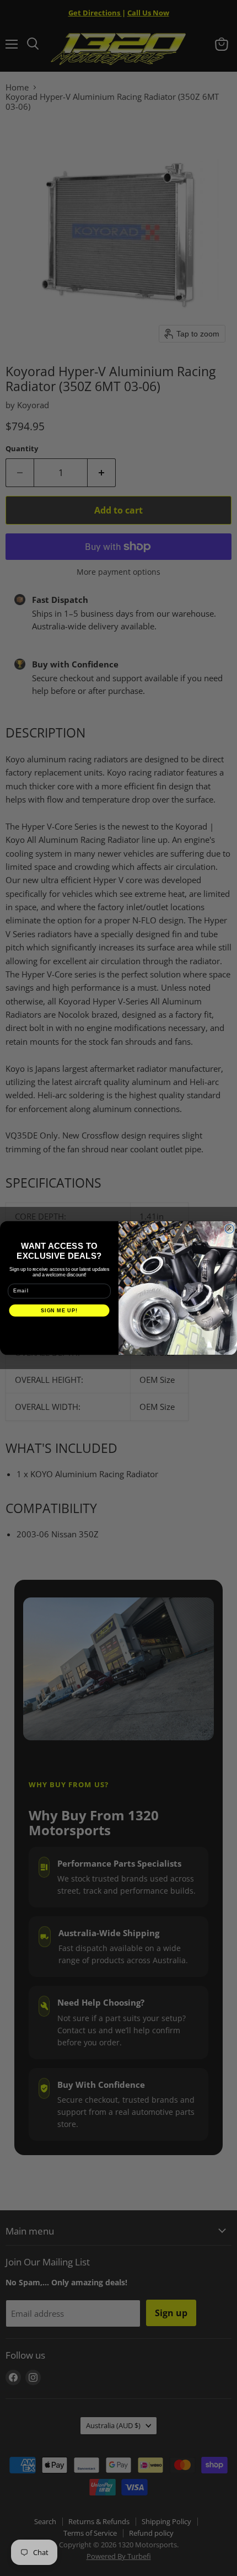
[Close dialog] (230, 1229)
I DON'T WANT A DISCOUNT (59, 1329)
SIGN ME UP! (59, 1310)
